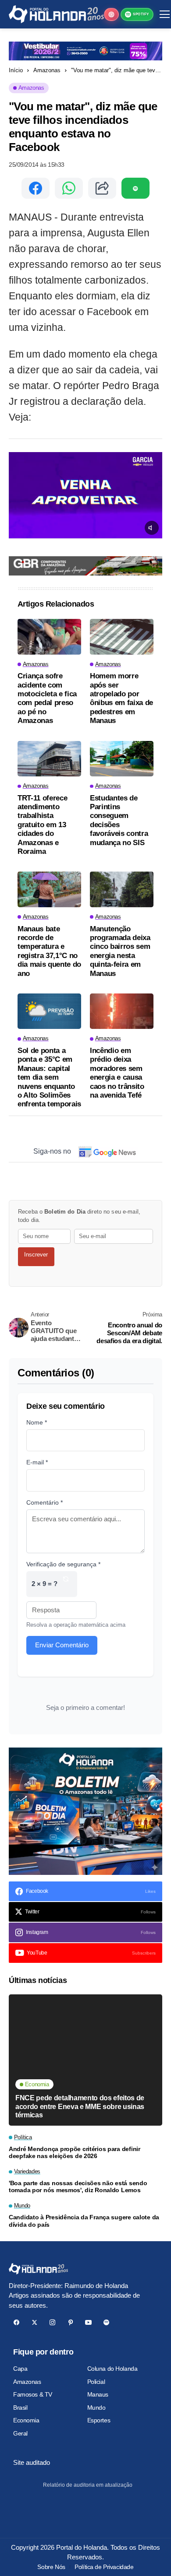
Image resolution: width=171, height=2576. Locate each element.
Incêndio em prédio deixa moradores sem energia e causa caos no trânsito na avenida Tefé (117, 1073)
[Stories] (111, 14)
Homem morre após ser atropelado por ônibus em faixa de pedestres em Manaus (121, 698)
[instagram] (52, 2322)
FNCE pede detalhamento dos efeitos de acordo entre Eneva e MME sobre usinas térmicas (80, 2106)
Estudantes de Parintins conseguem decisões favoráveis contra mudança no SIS (119, 820)
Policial (96, 2382)
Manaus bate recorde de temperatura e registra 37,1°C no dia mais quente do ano (49, 951)
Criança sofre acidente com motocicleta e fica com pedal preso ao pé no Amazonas (47, 698)
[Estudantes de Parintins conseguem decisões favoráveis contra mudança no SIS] (122, 759)
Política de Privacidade (104, 2567)
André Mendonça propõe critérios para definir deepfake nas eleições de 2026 (75, 2153)
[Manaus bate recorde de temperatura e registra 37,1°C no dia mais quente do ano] (49, 889)
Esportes (99, 2420)
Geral (20, 2433)
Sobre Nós (51, 2567)
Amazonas (47, 70)
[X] (34, 2322)
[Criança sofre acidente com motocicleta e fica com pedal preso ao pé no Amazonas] (49, 637)
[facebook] (16, 2322)
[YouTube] (88, 2322)
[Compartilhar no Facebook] (36, 188)
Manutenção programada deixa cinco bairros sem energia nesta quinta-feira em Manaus (120, 951)
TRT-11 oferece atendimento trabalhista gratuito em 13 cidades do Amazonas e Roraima (42, 825)
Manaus (98, 2394)
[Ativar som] (152, 528)
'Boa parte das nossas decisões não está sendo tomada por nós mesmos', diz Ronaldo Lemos (78, 2187)
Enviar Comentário (62, 1645)
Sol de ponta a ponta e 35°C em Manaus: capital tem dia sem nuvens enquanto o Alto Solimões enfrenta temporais (49, 1077)
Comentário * (45, 1502)
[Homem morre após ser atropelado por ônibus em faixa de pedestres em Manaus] (122, 637)
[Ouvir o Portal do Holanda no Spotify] (135, 188)
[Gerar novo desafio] (66, 1584)
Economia (26, 2420)
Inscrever (36, 1255)
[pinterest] (70, 2322)
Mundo (96, 2408)
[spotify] (106, 2322)
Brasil (20, 2408)
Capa (20, 2369)
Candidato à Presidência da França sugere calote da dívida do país (84, 2221)
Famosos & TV (33, 2394)
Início (16, 70)
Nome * (37, 1422)
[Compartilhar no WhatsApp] (69, 188)
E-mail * (37, 1462)
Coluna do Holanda (112, 2369)
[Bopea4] (56, 14)
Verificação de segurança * (63, 1564)
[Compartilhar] (102, 188)
